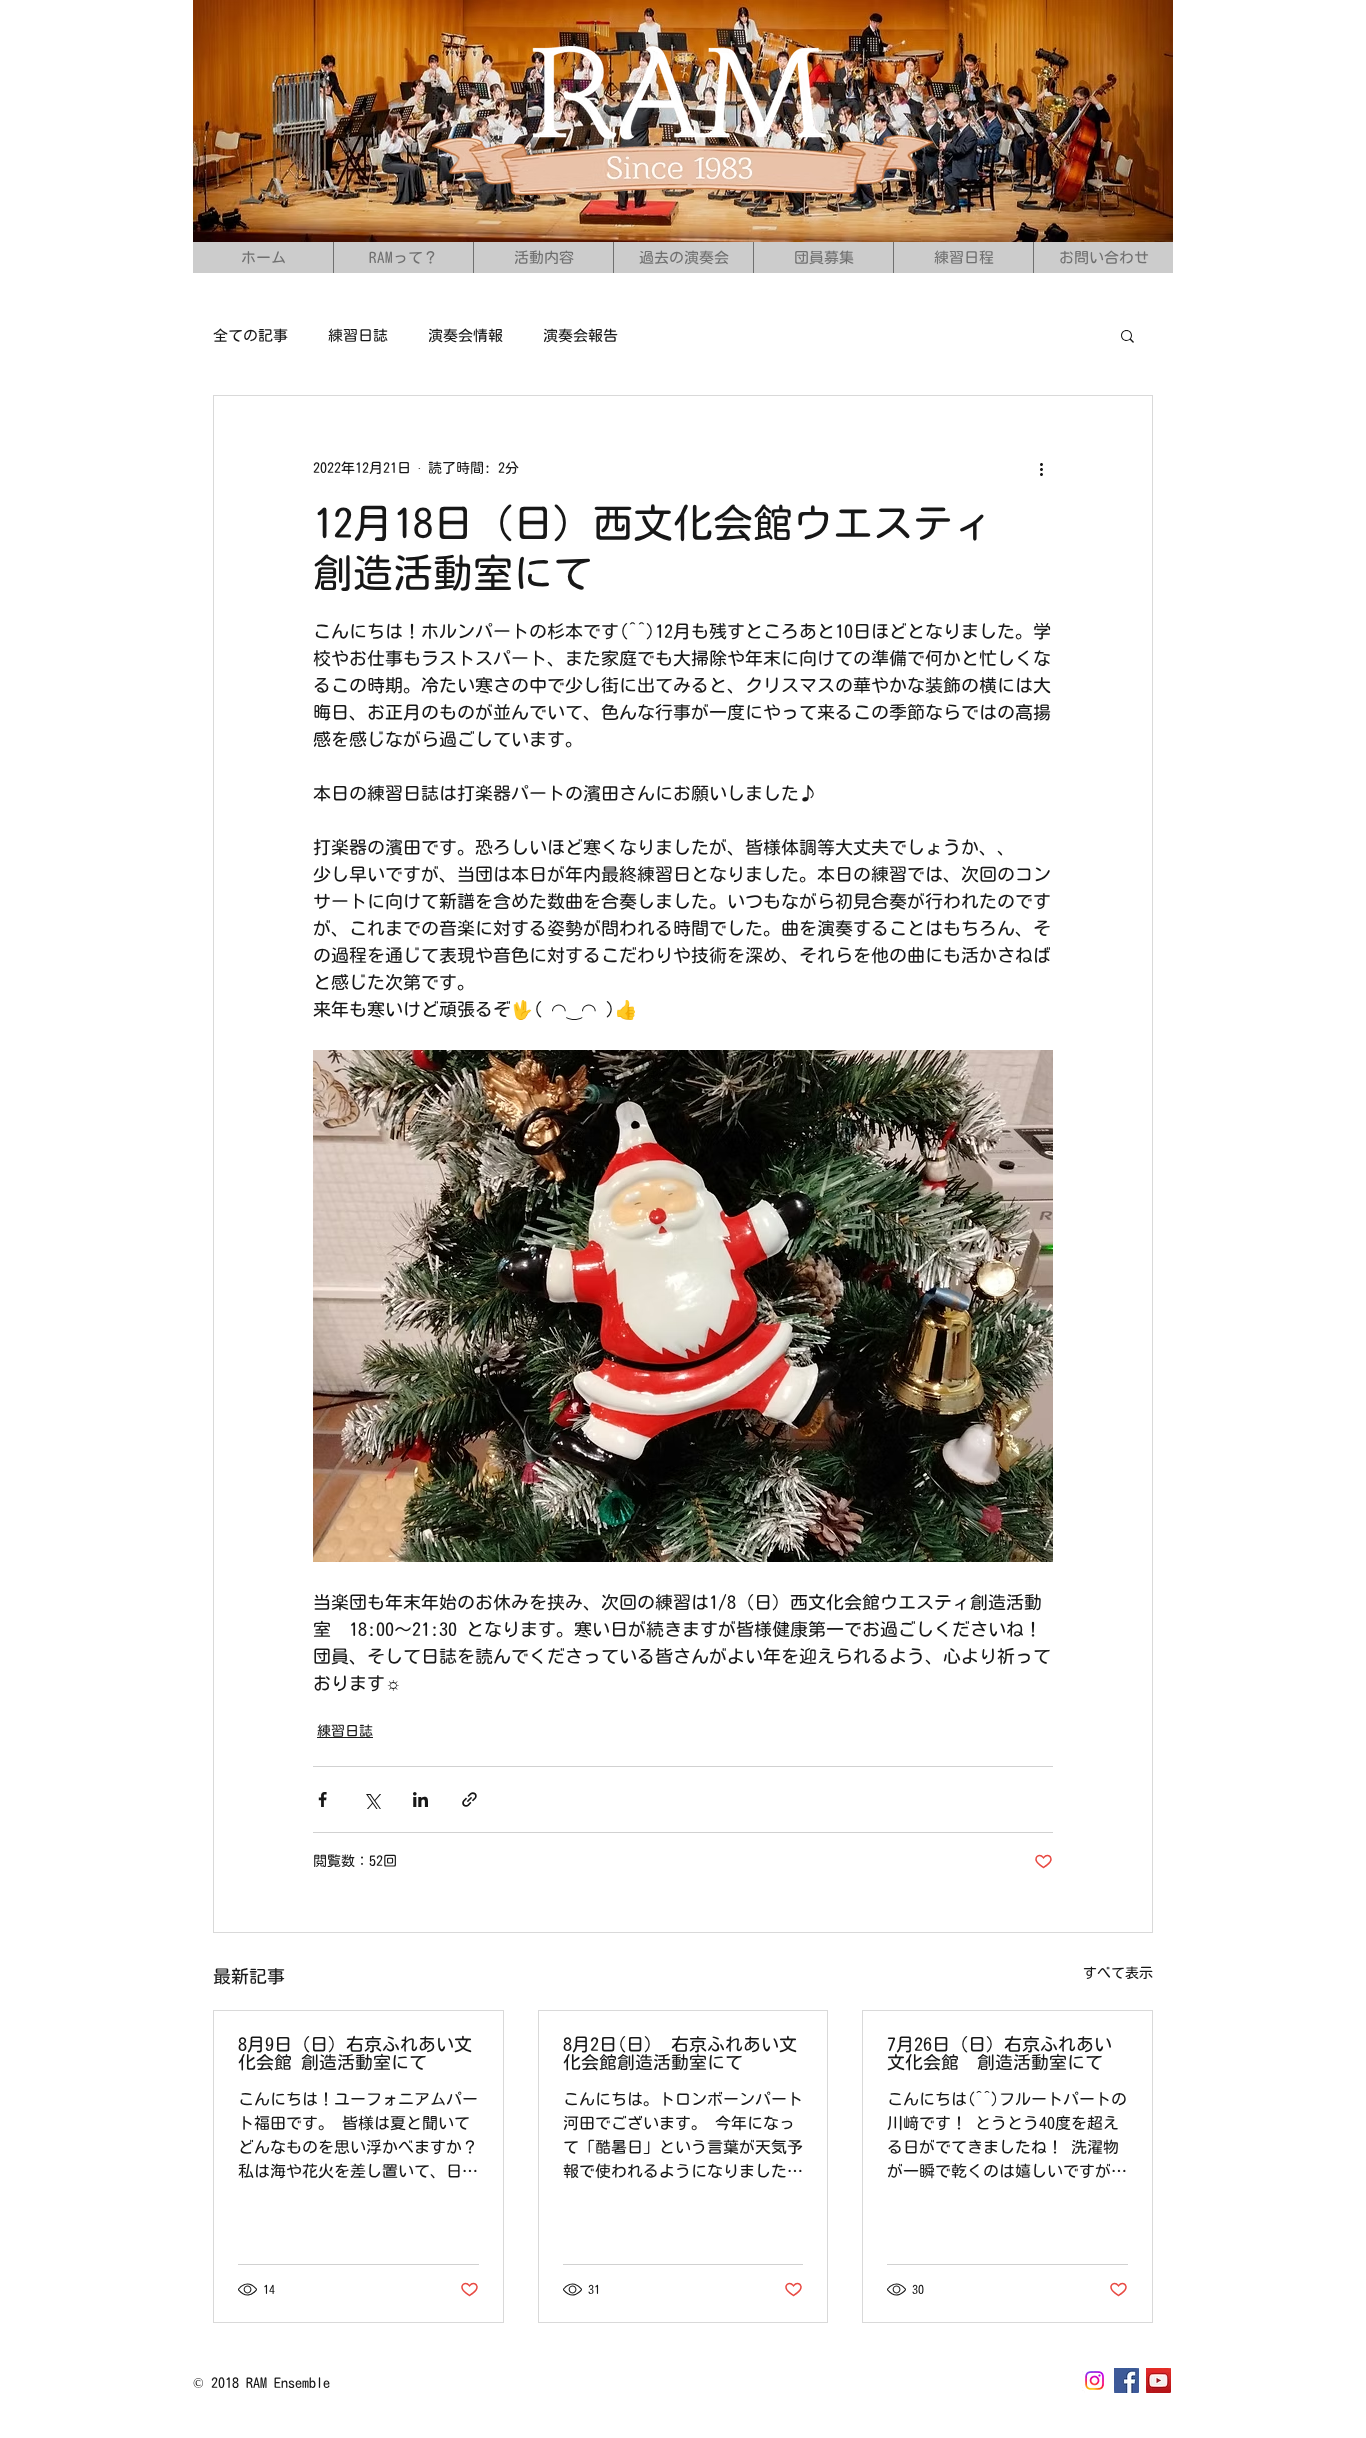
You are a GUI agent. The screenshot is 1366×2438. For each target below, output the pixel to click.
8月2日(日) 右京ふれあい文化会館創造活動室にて (680, 2053)
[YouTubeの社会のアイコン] (1158, 2380)
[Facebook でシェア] (322, 1799)
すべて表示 (1118, 1973)
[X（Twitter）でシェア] (371, 1799)
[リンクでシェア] (469, 1799)
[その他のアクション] (1041, 468)
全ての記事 (250, 335)
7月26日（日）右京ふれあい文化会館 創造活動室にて (999, 2053)
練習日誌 (358, 335)
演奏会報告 (580, 335)
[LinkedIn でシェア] (420, 1799)
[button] (1127, 335)
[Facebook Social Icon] (1126, 2380)
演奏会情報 (465, 335)
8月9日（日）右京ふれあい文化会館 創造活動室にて (355, 2053)
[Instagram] (1094, 2380)
